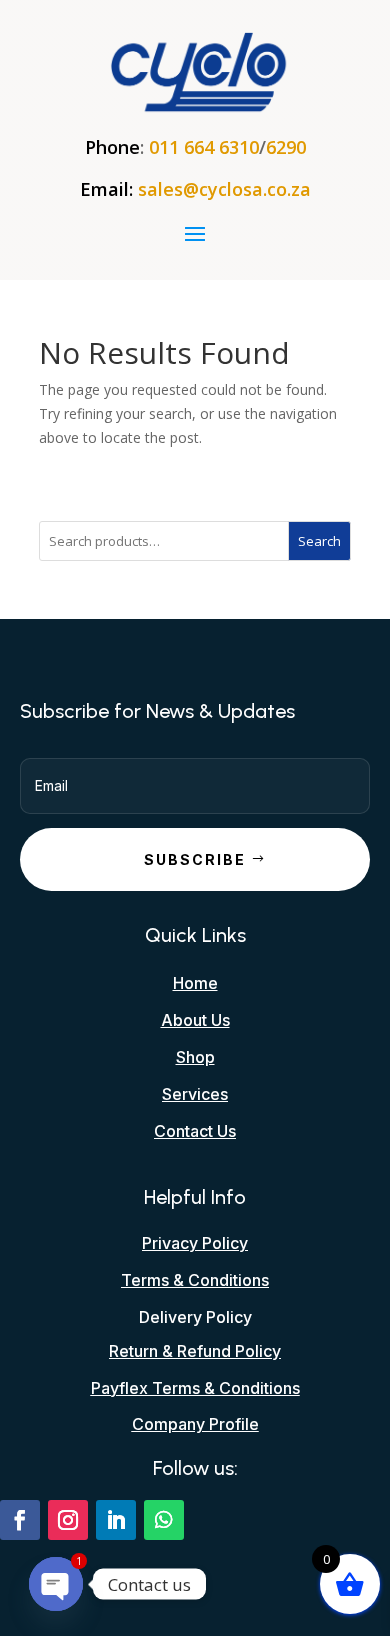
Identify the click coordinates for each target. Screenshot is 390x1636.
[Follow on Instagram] (68, 1520)
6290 (286, 147)
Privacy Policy (195, 1243)
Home (195, 983)
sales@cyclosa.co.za (224, 189)
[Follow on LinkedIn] (116, 1520)
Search (319, 541)
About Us (195, 1020)
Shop (195, 1057)
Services (195, 1094)
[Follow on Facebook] (20, 1520)
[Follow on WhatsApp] (164, 1520)
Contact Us (195, 1131)
